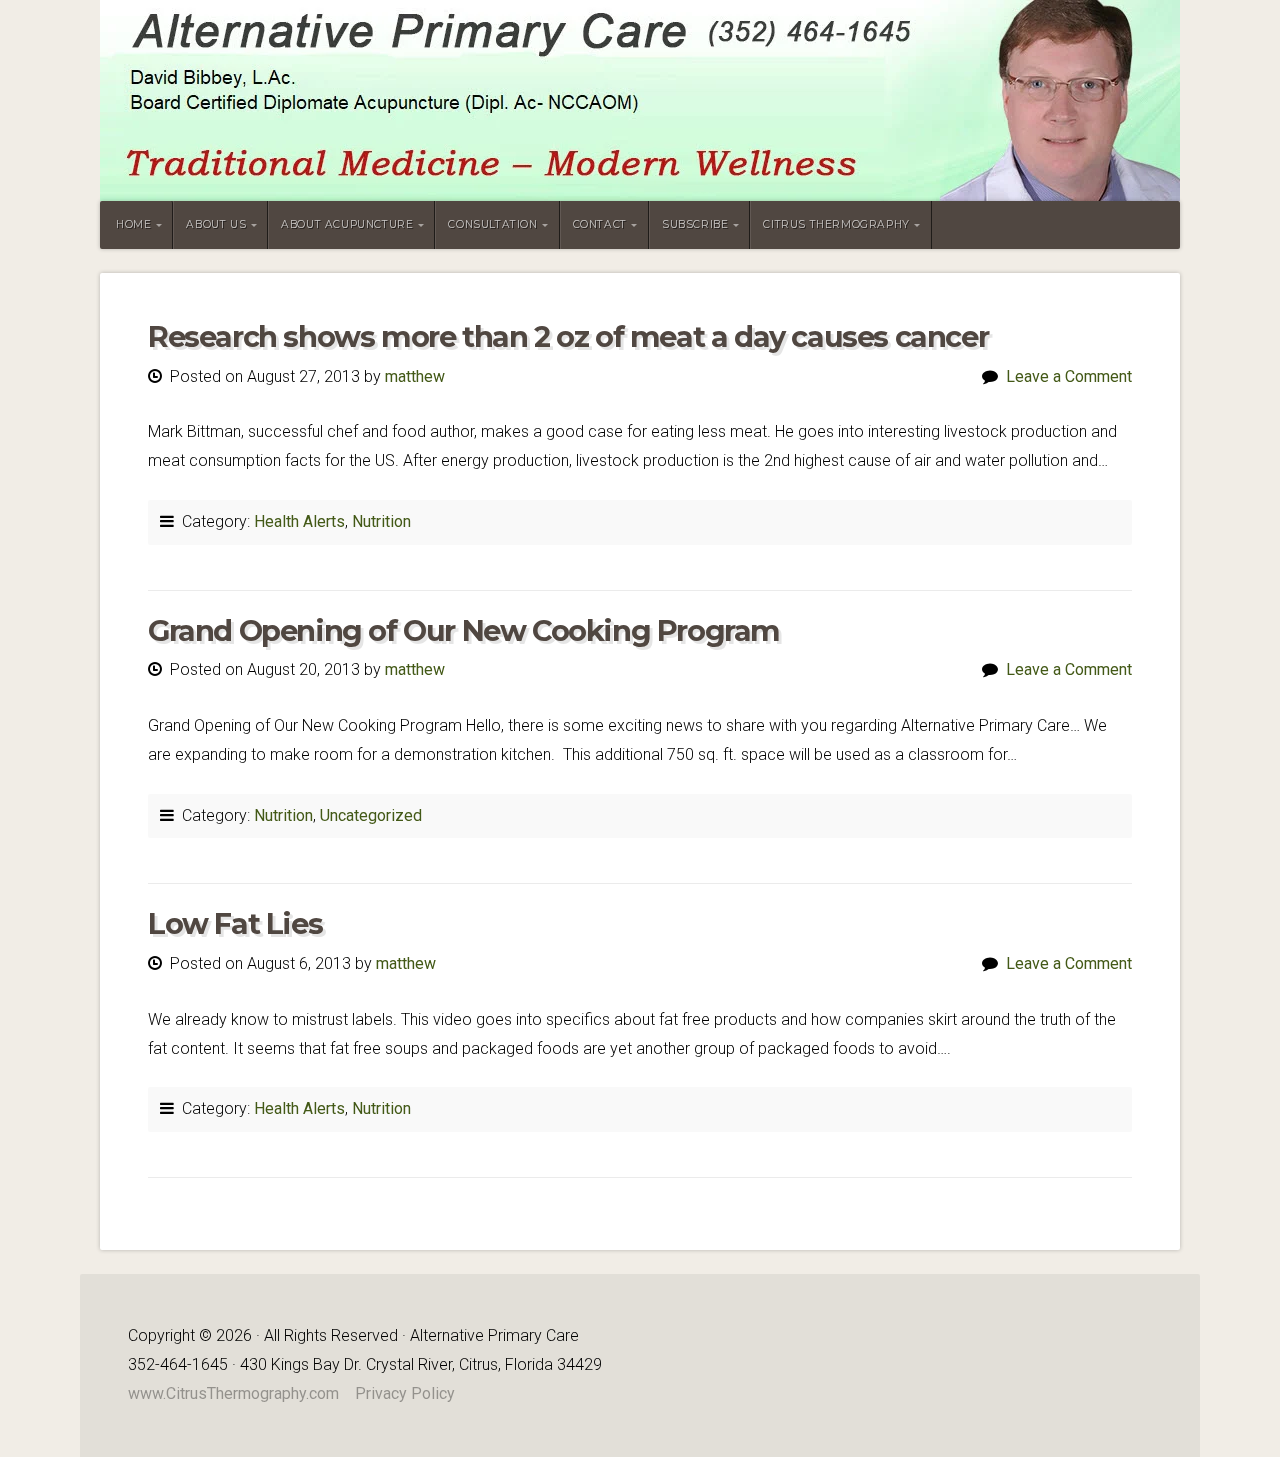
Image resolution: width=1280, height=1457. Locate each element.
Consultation (492, 224)
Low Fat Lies (235, 923)
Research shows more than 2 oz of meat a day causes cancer (568, 336)
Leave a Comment (1069, 376)
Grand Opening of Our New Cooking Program (464, 630)
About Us (216, 224)
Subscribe (695, 224)
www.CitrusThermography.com (233, 1393)
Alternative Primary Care (640, 100)
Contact (600, 224)
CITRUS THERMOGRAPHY (836, 224)
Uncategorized (371, 815)
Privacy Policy (405, 1393)
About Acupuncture (347, 224)
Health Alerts (299, 521)
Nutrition (381, 521)
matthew (415, 376)
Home (133, 224)
